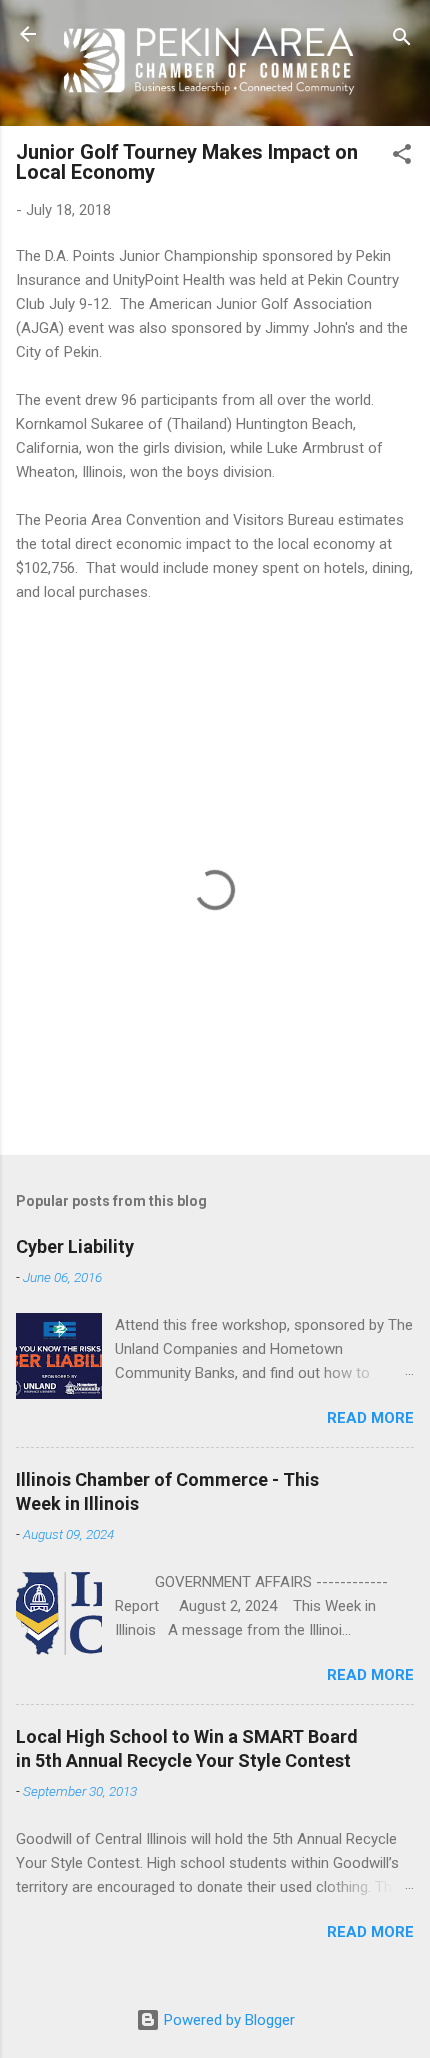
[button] (402, 157)
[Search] (402, 40)
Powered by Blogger (227, 2020)
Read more (370, 1418)
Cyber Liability (75, 1246)
